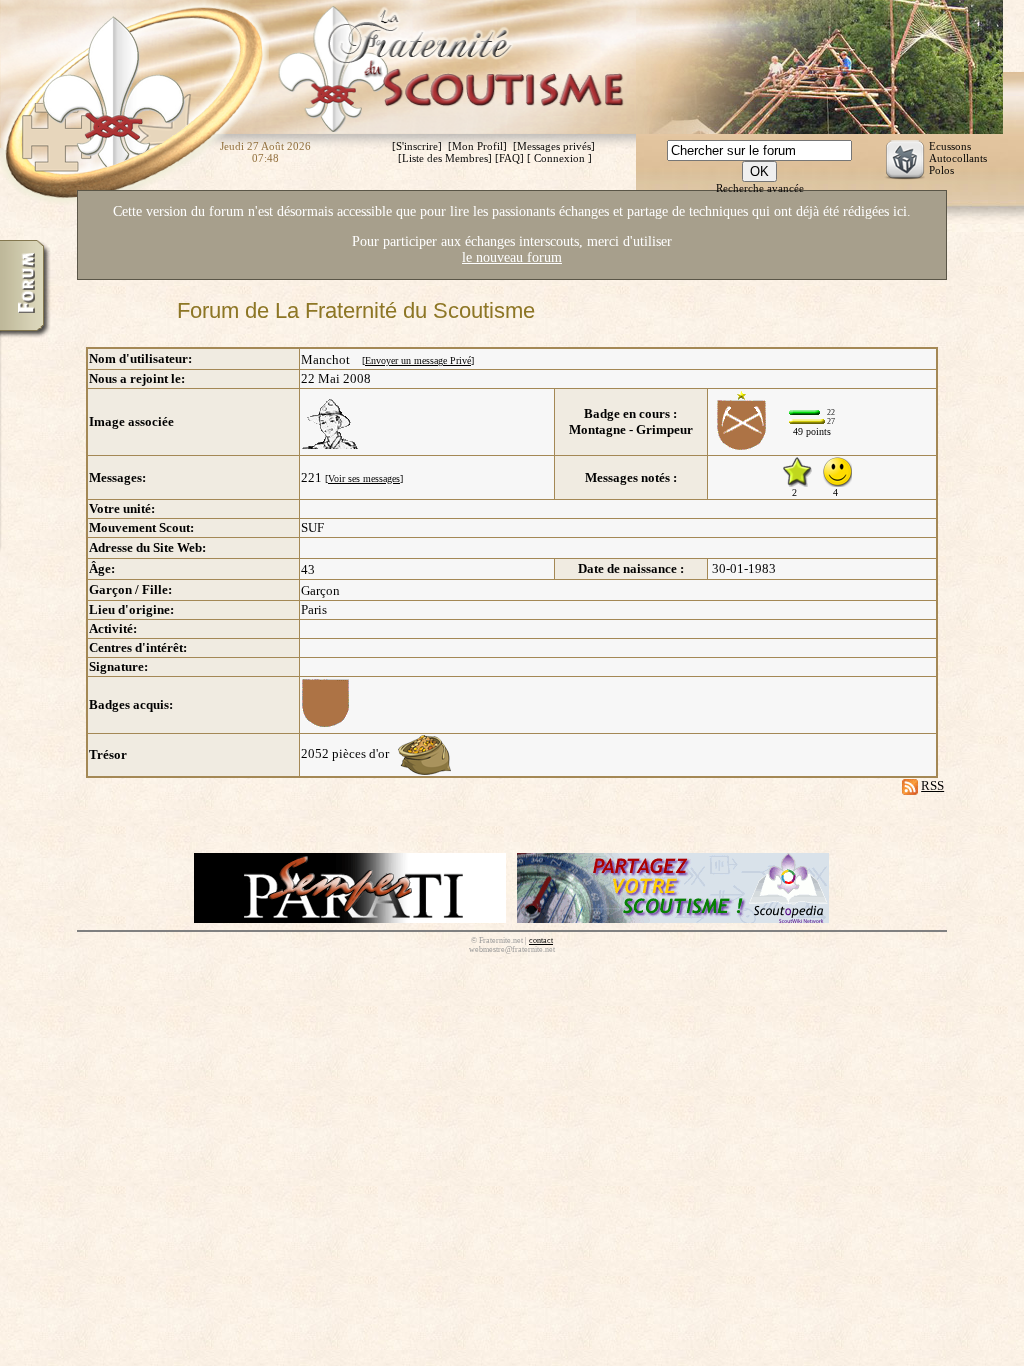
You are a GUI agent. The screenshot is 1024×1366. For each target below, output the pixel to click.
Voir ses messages (364, 478)
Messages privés (554, 146)
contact (541, 940)
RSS (932, 785)
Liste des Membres (445, 158)
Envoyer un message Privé (418, 360)
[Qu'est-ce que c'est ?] (424, 753)
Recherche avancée (760, 188)
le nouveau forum (512, 257)
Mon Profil (477, 146)
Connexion (559, 158)
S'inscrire (417, 146)
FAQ (509, 158)
